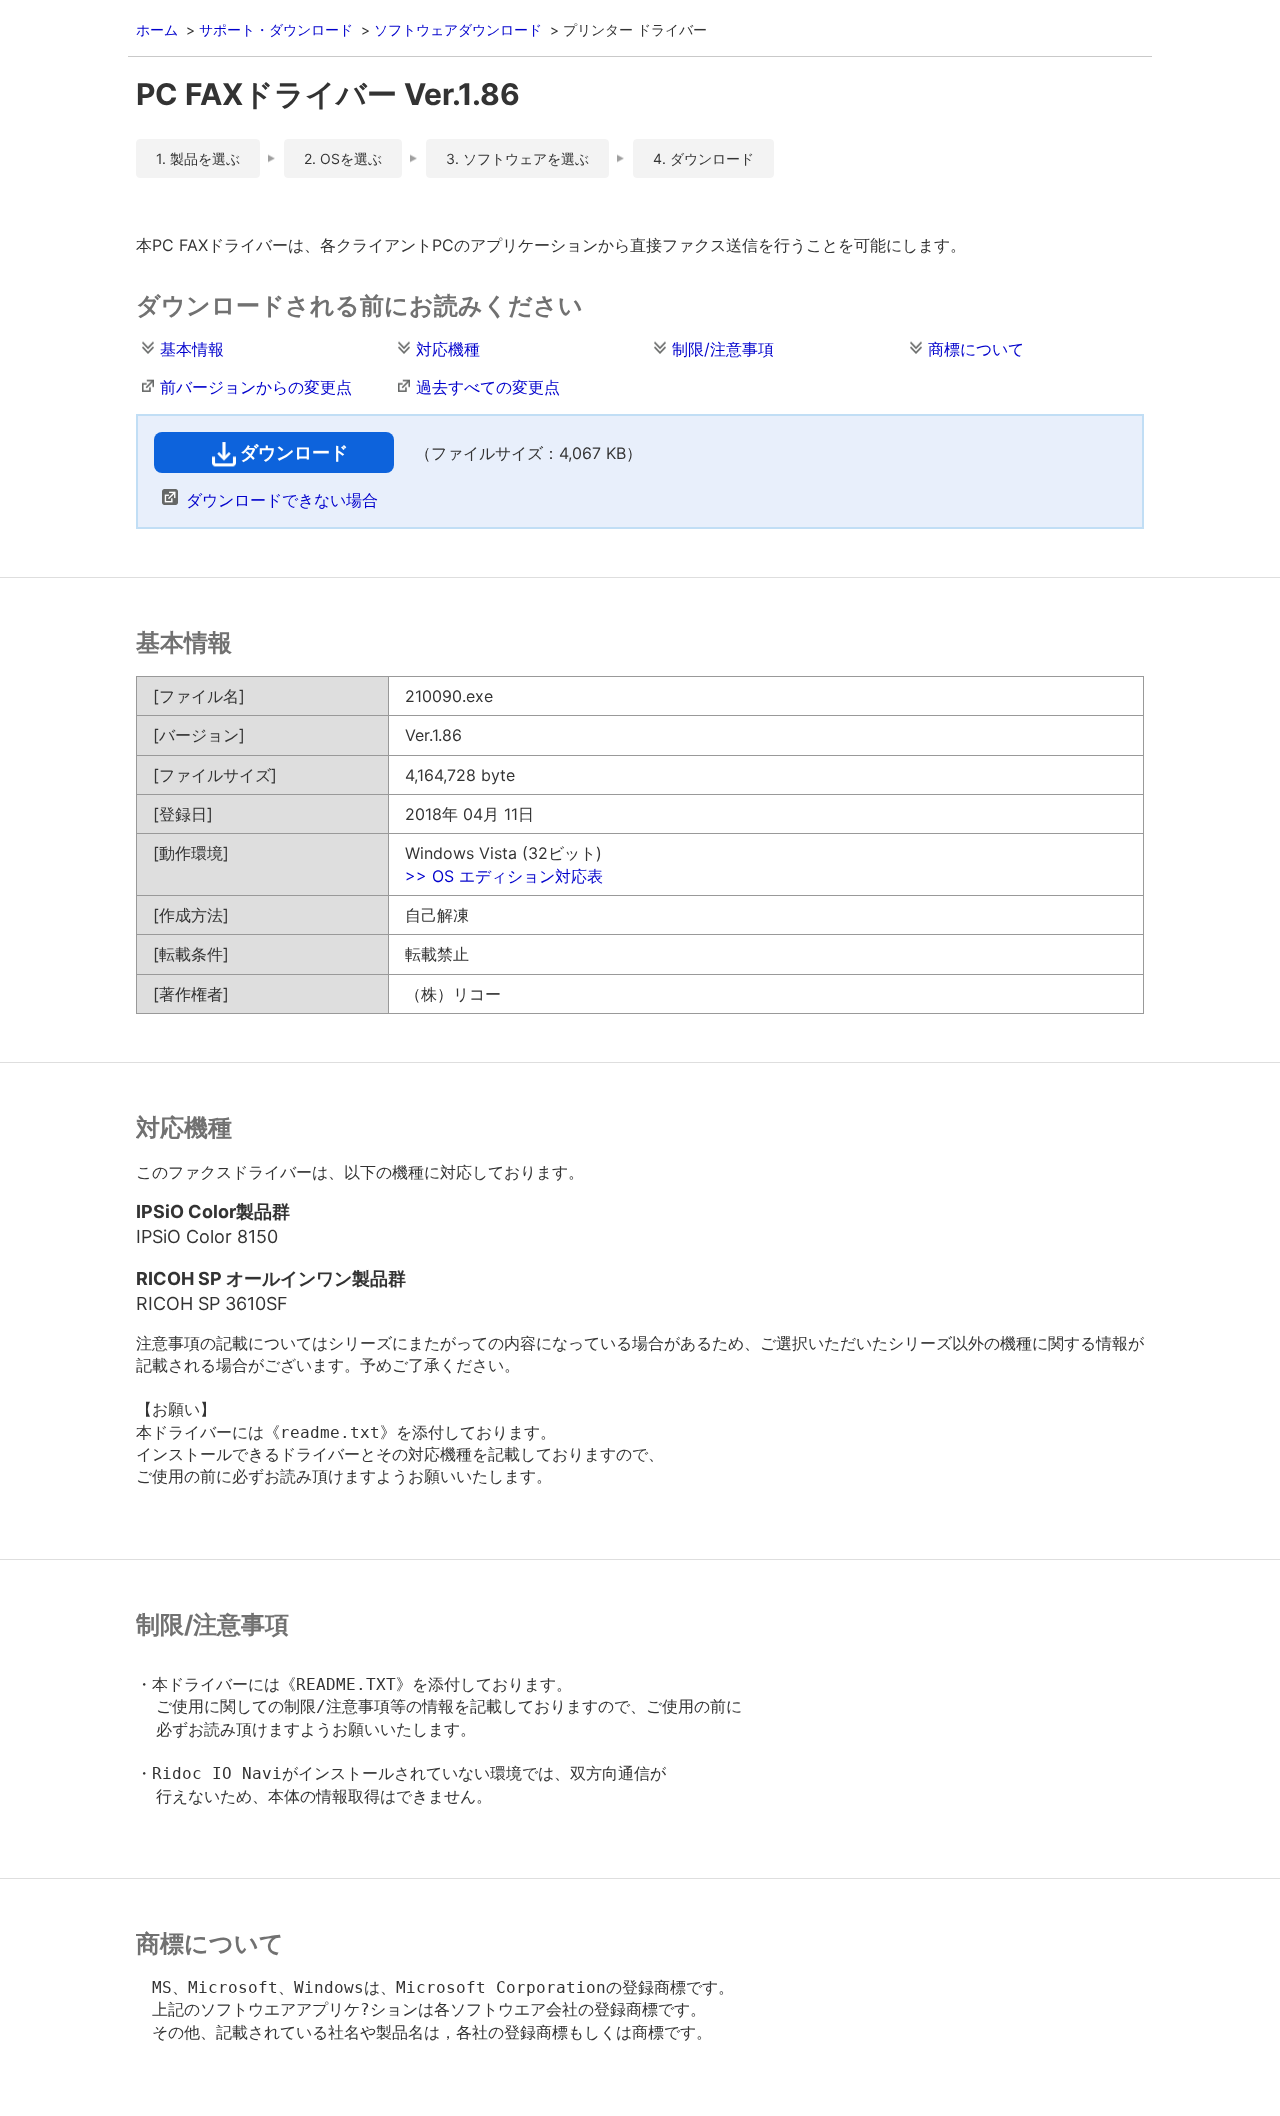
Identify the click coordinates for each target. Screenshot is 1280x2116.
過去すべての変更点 (488, 387)
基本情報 (192, 349)
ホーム (157, 29)
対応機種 (448, 349)
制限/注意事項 (723, 349)
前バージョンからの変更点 (256, 387)
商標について (976, 349)
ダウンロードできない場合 (282, 500)
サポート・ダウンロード (276, 29)
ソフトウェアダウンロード (458, 29)
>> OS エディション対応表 (504, 876)
